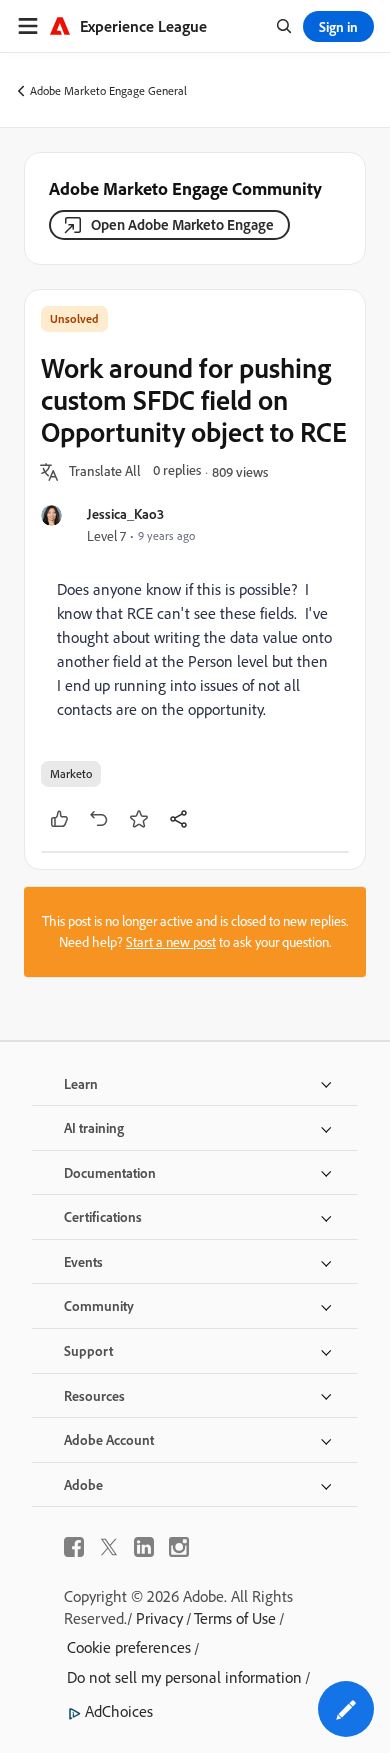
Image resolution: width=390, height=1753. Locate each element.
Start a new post (171, 942)
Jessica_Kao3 (125, 513)
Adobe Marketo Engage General (108, 90)
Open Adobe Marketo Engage (182, 224)
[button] (105, 472)
